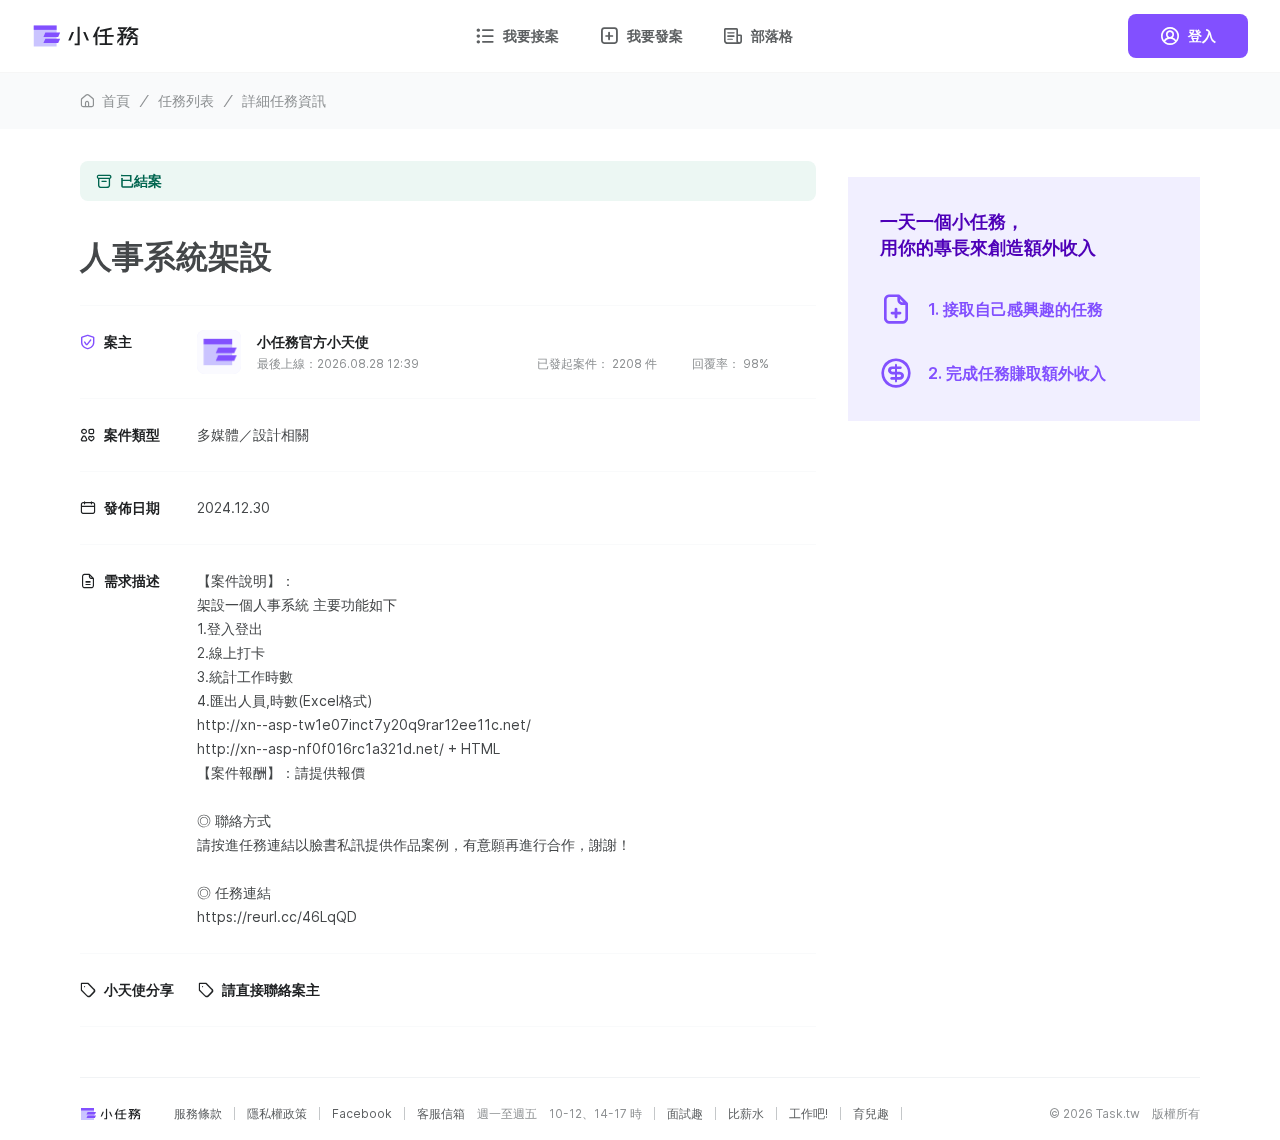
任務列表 (186, 100)
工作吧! (808, 1114)
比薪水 (746, 1114)
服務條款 (198, 1114)
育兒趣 (871, 1114)
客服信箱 (441, 1114)
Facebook (362, 1114)
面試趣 (685, 1114)
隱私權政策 (277, 1114)
